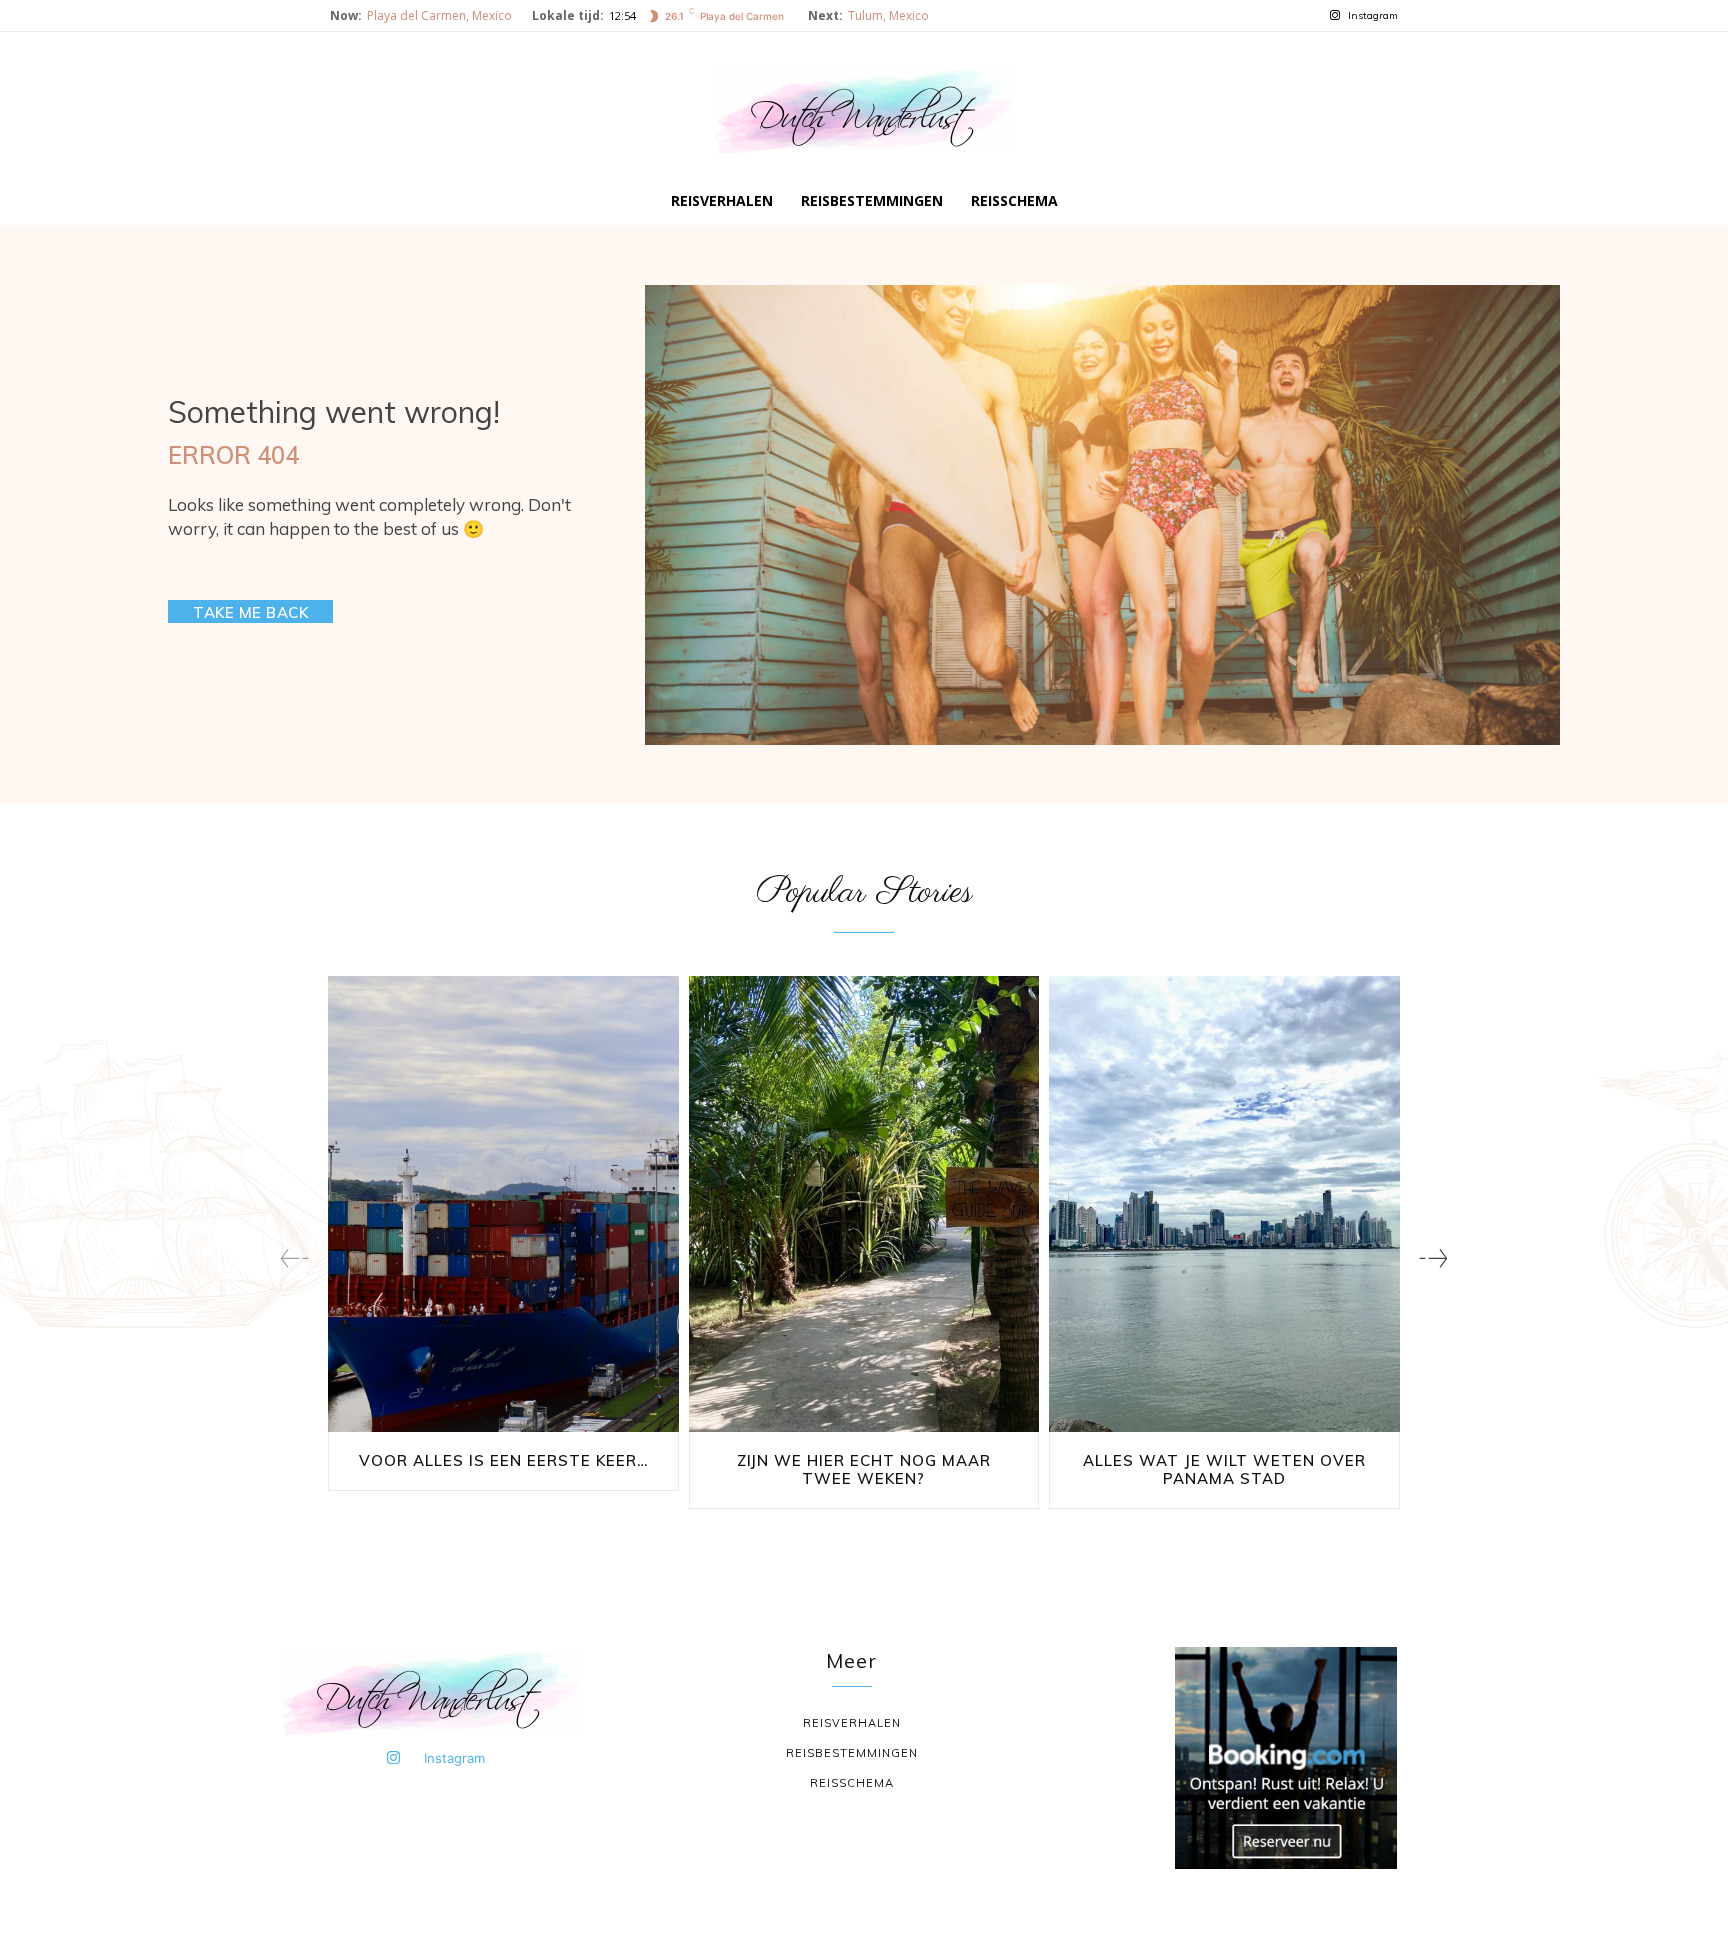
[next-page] (1433, 1258)
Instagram (1373, 15)
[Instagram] (1334, 16)
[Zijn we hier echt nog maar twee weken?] (864, 1204)
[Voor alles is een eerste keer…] (503, 1204)
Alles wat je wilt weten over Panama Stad (1224, 1469)
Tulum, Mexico (888, 15)
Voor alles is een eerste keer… (503, 1460)
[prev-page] (294, 1258)
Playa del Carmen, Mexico (439, 15)
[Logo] (864, 111)
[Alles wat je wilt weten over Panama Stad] (1224, 1204)
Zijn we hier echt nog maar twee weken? (864, 1469)
